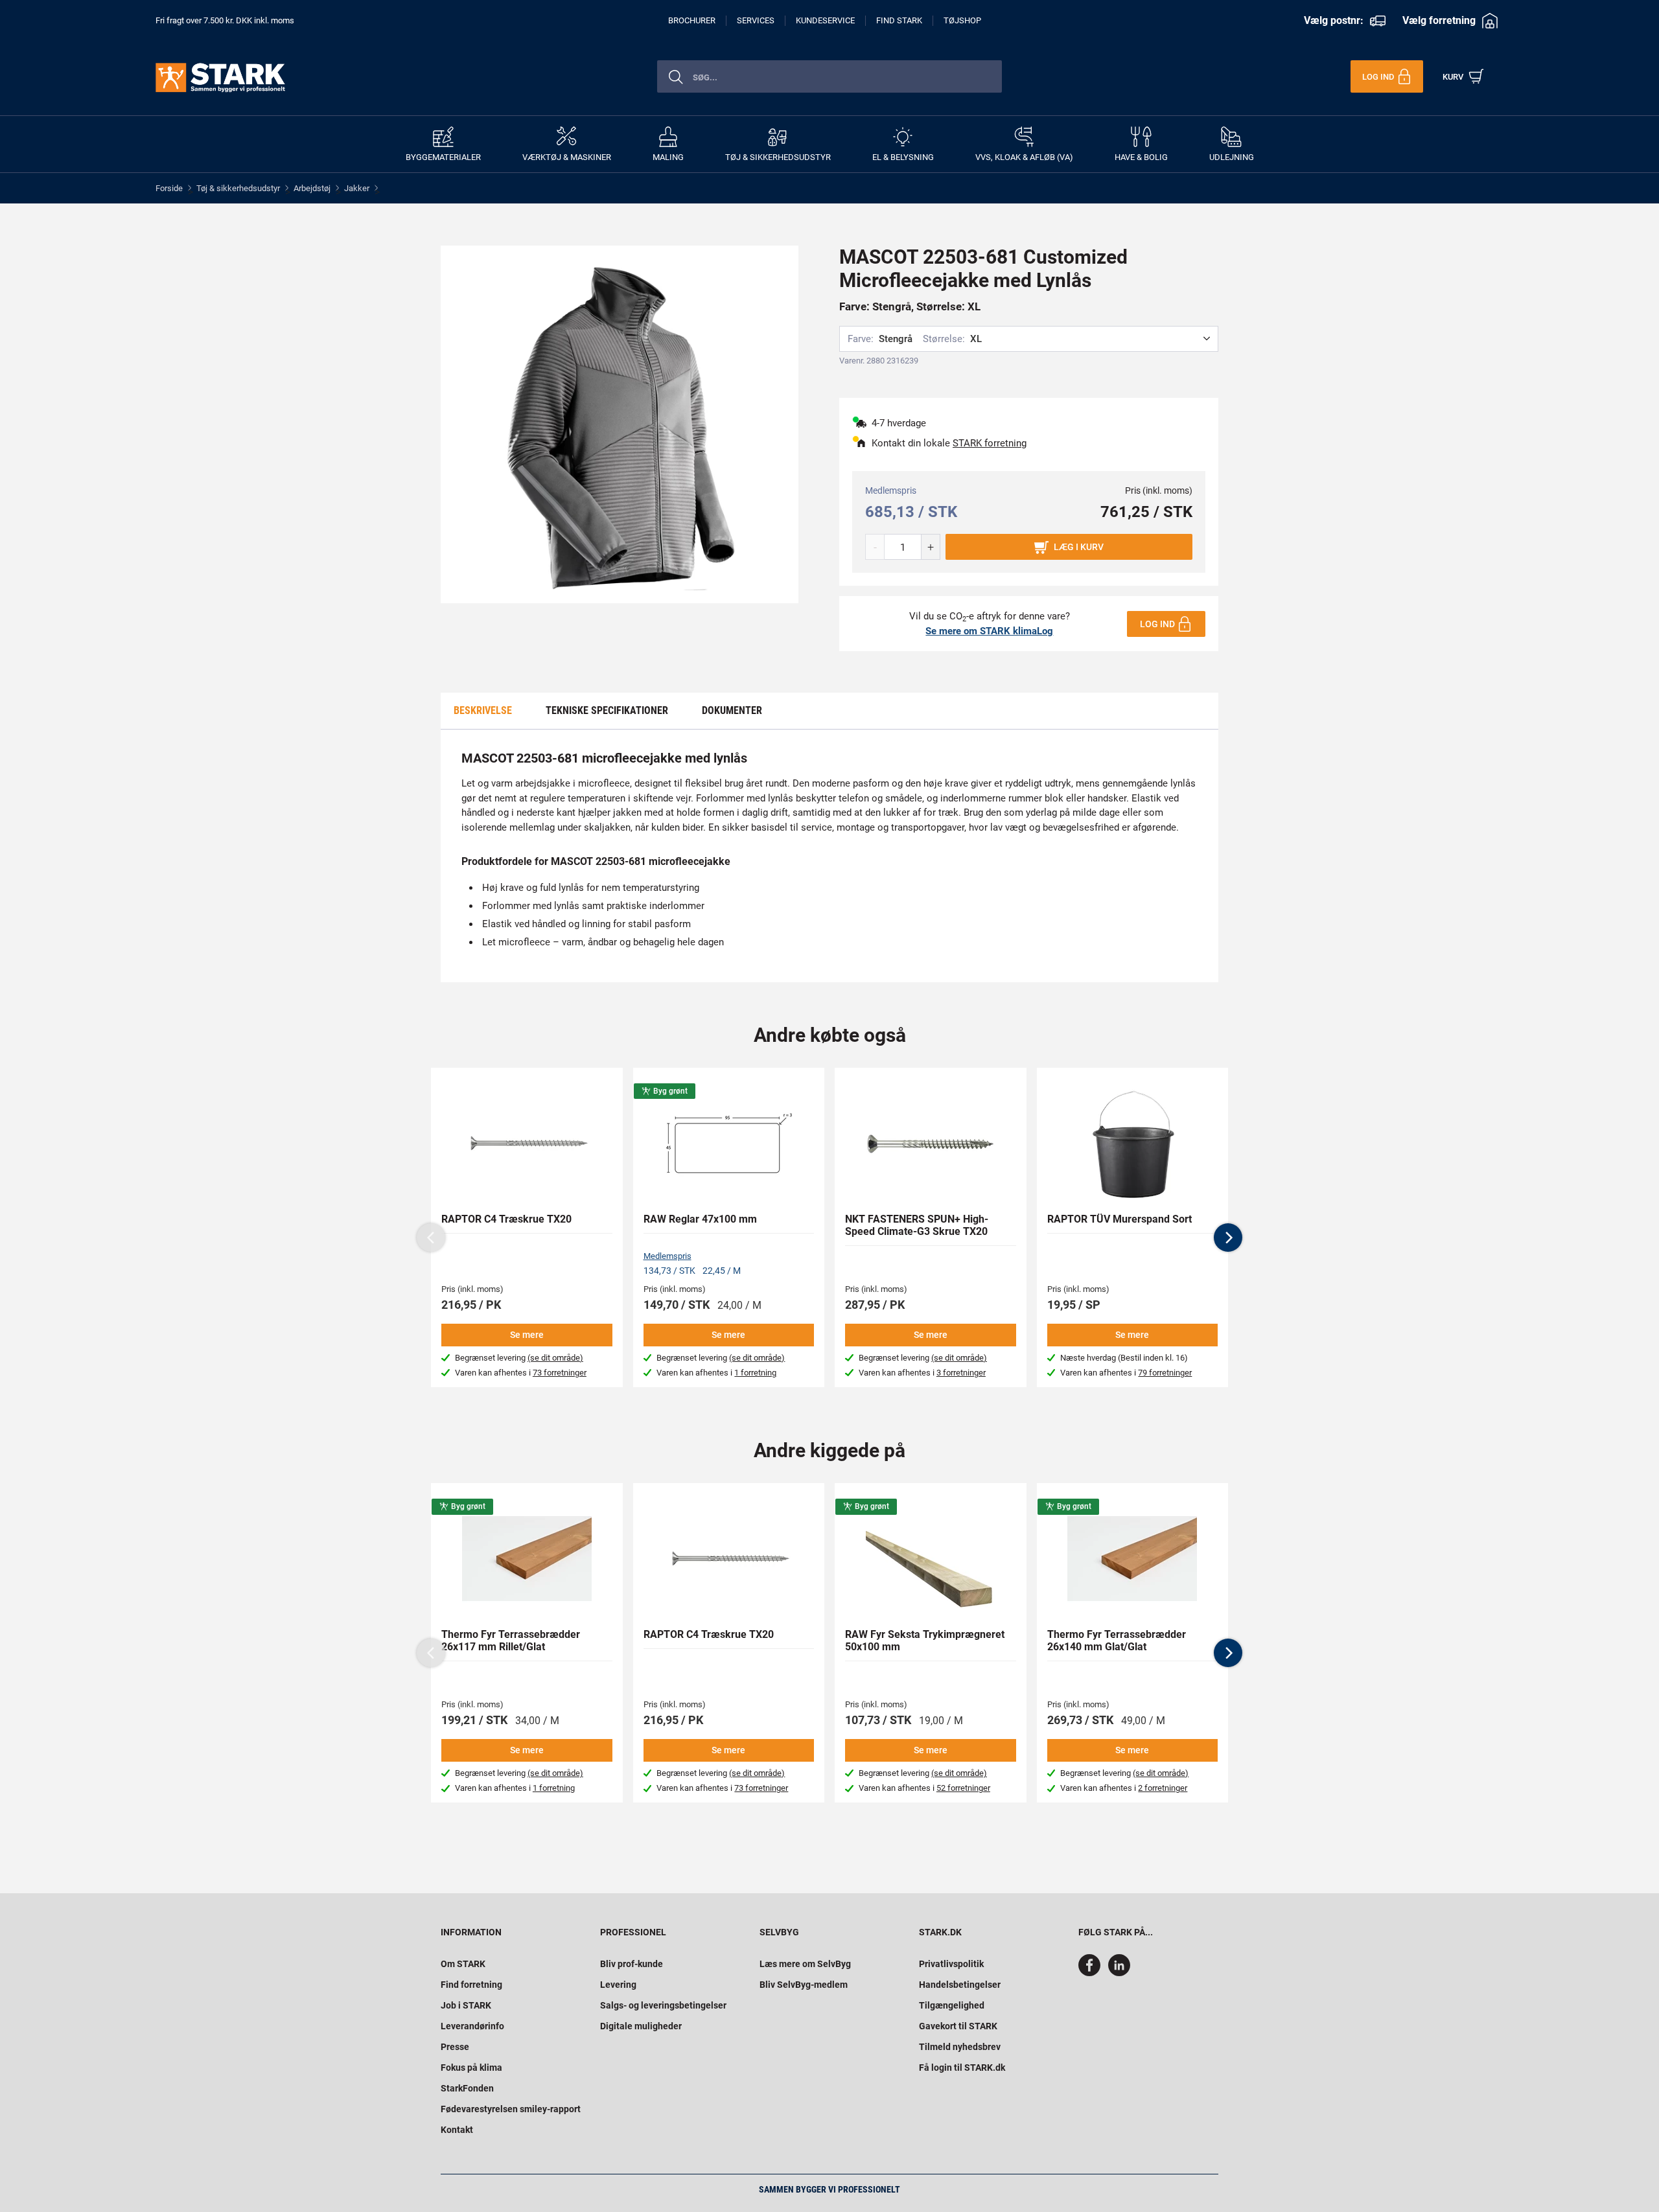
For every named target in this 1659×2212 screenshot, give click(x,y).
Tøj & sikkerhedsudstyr (238, 188)
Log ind (1157, 624)
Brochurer (692, 20)
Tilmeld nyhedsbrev (960, 2047)
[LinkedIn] (1119, 1973)
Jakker (357, 188)
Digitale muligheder (641, 2026)
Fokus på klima (471, 2068)
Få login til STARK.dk (962, 2068)
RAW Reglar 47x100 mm (700, 1219)
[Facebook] (1092, 1973)
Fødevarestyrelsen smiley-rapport (511, 2109)
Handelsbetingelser (960, 1985)
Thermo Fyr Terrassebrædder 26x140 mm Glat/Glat (1117, 1641)
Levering (618, 1985)
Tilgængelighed (952, 2005)
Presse (455, 2047)
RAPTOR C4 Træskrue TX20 (506, 1219)
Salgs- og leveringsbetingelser (663, 2005)
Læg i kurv (1079, 547)
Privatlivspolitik (951, 1964)
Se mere (527, 1335)
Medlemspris (667, 1256)
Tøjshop (962, 20)
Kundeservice (825, 20)
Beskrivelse (483, 710)
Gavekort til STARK (958, 2026)
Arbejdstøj (312, 188)
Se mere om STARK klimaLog (989, 631)
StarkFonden (467, 2088)
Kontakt (457, 2130)
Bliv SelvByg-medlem (804, 1985)
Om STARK (463, 1964)
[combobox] (829, 76)
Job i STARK (466, 2005)
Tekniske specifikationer (607, 710)
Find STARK (899, 20)
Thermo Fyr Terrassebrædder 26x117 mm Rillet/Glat (511, 1641)
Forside (169, 188)
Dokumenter (732, 710)
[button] (1228, 1238)
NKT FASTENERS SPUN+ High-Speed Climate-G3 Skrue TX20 (917, 1225)
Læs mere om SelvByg (805, 1964)
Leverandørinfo (472, 2026)
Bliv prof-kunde (632, 1964)
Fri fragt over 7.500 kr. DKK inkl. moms (225, 20)
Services (756, 20)
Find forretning (471, 1985)
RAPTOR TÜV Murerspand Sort (1120, 1219)
